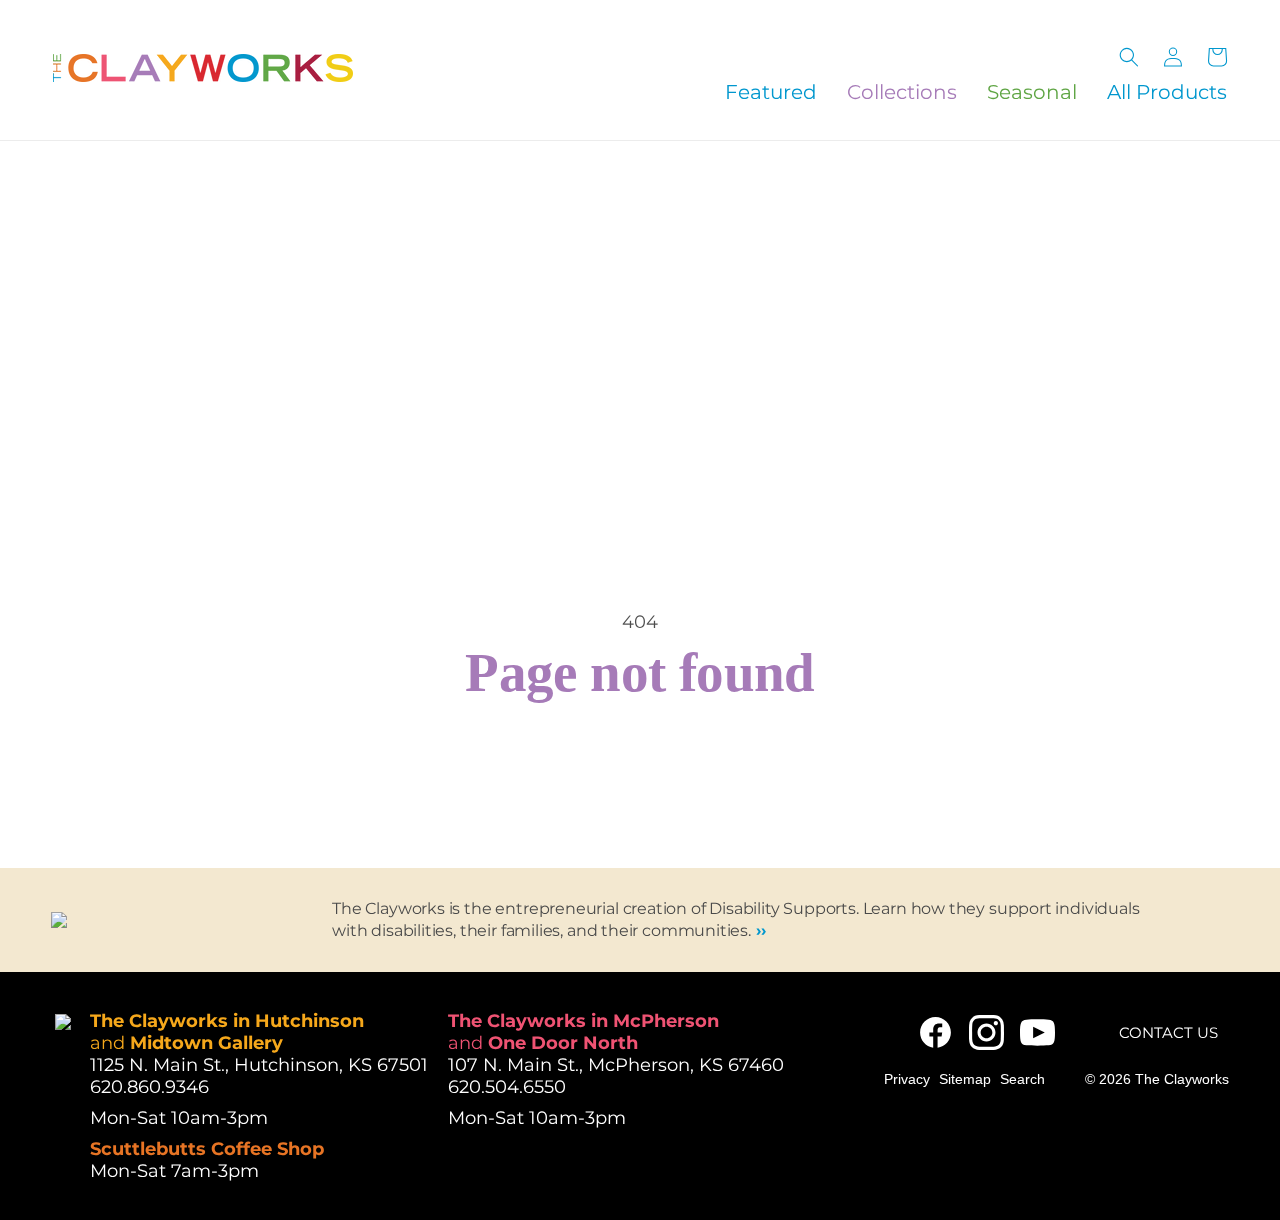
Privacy (907, 1079)
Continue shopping (640, 775)
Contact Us (1168, 1032)
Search (1022, 1079)
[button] (1129, 57)
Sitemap (965, 1079)
